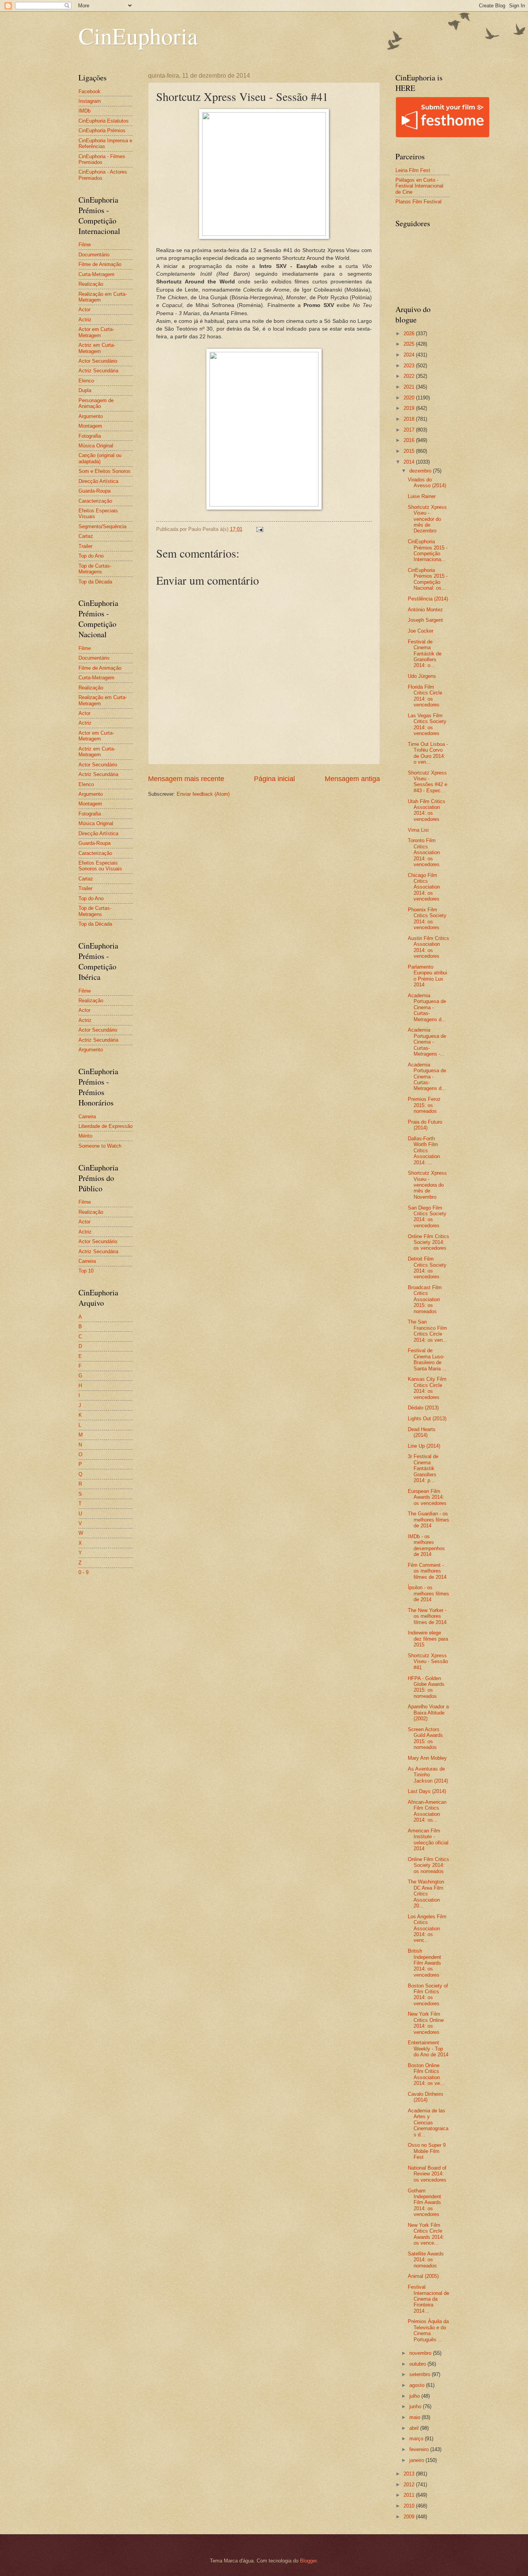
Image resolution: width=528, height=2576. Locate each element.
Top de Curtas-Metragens (95, 569)
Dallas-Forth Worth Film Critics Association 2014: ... (424, 1151)
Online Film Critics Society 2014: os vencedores (428, 1242)
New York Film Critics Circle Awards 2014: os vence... (426, 2234)
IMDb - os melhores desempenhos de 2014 (426, 1545)
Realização (91, 284)
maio (416, 2417)
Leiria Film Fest (413, 170)
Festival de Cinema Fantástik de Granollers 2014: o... (425, 654)
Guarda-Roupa (95, 491)
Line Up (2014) (424, 1446)
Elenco (86, 381)
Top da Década (95, 582)
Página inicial (274, 779)
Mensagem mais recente (186, 779)
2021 (410, 387)
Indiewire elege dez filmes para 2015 (428, 1639)
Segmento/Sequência (102, 526)
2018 (410, 419)
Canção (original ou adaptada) (100, 458)
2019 (410, 408)
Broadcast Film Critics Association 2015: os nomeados (425, 1299)
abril (415, 2428)
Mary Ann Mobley (427, 1758)
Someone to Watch (100, 1146)
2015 (410, 451)
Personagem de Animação (96, 403)
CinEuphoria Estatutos (104, 121)
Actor (84, 310)
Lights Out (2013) (427, 1419)
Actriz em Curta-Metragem (97, 348)
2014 (410, 462)
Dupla (85, 390)
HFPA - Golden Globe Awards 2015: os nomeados (426, 1687)
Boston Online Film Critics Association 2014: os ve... (426, 2074)
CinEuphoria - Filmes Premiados (102, 159)
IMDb (84, 111)
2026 (410, 334)
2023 (410, 366)
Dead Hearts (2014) (422, 1432)
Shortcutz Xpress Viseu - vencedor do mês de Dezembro (427, 519)
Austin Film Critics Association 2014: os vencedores (428, 947)
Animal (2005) (423, 2276)
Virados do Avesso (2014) (427, 483)
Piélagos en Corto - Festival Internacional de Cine (419, 186)
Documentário (94, 255)
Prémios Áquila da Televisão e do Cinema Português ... (428, 2330)
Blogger (308, 2561)
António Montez (425, 610)
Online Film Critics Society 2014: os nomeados (428, 1865)
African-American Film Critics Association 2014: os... (427, 1811)
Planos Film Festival (418, 202)
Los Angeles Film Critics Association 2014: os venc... (427, 1929)
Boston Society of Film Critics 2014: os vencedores (428, 1995)
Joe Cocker (421, 631)
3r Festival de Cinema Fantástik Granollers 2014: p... (423, 1468)
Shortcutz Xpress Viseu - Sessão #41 (428, 1662)
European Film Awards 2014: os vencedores (427, 1497)
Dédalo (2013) (423, 1408)
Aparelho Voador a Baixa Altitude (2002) (428, 1713)
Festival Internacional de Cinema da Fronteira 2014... (428, 2299)
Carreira (87, 1117)
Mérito (85, 1136)
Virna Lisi (418, 830)
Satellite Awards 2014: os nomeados (426, 2260)
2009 (410, 2517)
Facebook (89, 91)
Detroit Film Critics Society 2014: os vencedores (427, 1268)
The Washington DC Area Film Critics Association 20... (426, 1894)
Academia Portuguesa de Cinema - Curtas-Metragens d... (427, 1007)
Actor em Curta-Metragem (96, 332)
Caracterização (95, 501)
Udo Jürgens (422, 676)
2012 (410, 2485)
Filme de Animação (100, 264)
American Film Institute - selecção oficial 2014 (428, 1840)
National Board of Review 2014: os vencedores (427, 2174)
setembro (421, 2374)
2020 (410, 398)
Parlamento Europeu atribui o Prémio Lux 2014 (428, 976)
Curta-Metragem (96, 274)
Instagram (90, 101)
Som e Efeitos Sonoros (105, 471)
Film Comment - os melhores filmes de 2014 (427, 1571)
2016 (410, 440)
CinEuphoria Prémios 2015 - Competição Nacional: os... (428, 579)
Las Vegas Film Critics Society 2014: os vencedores (427, 724)
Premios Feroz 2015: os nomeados (424, 1105)
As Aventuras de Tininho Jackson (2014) (428, 1775)
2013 (410, 2474)
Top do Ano (91, 556)
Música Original (96, 446)
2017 (410, 430)
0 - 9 (83, 1572)
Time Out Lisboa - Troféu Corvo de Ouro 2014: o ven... (428, 753)
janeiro (417, 2460)
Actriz (85, 320)
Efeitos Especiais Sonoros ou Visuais (100, 866)
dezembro (421, 471)
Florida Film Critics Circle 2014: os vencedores (425, 696)
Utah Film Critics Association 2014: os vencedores (427, 810)
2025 (410, 344)
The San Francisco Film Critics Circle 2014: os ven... (428, 1331)
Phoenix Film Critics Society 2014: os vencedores (427, 919)
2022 (410, 376)
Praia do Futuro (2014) (425, 1125)
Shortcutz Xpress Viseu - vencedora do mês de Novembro (427, 1185)
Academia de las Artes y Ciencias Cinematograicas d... (428, 2123)
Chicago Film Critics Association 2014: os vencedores (424, 887)
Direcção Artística (98, 481)
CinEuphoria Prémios (102, 131)
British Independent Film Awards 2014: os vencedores (424, 1963)
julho (415, 2396)
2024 (410, 355)
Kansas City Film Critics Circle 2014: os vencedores (427, 1388)
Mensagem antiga (352, 779)
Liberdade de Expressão (106, 1126)
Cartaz (86, 536)
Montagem (90, 426)
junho (416, 2406)
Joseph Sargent (425, 620)
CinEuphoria (138, 36)
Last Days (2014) (427, 1791)
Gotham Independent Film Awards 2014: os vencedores (424, 2203)
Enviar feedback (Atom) (203, 794)
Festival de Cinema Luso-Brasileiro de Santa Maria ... (427, 1359)
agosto (418, 2385)
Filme (85, 245)
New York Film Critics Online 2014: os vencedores (426, 2023)
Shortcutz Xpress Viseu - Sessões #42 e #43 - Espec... (428, 782)
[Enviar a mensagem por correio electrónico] (259, 529)
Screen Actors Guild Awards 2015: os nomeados (425, 1738)
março (417, 2439)
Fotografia (90, 436)
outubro (418, 2364)
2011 (410, 2495)
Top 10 (86, 1271)
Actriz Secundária (98, 371)
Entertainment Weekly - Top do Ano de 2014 (428, 2049)
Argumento (91, 416)
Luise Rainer (422, 496)
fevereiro (420, 2449)
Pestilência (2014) (428, 599)
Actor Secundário (98, 361)
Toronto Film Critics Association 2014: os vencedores (424, 852)
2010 (410, 2506)
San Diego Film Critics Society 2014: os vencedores (427, 1217)
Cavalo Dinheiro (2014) (425, 2097)
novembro (421, 2353)
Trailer (85, 546)
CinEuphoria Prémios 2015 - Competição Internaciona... (428, 550)
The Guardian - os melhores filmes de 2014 (428, 1520)
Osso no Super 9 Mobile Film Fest (427, 2151)
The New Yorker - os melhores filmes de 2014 (427, 1616)
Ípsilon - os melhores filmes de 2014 (428, 1593)
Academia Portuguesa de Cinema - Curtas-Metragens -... (427, 1042)
